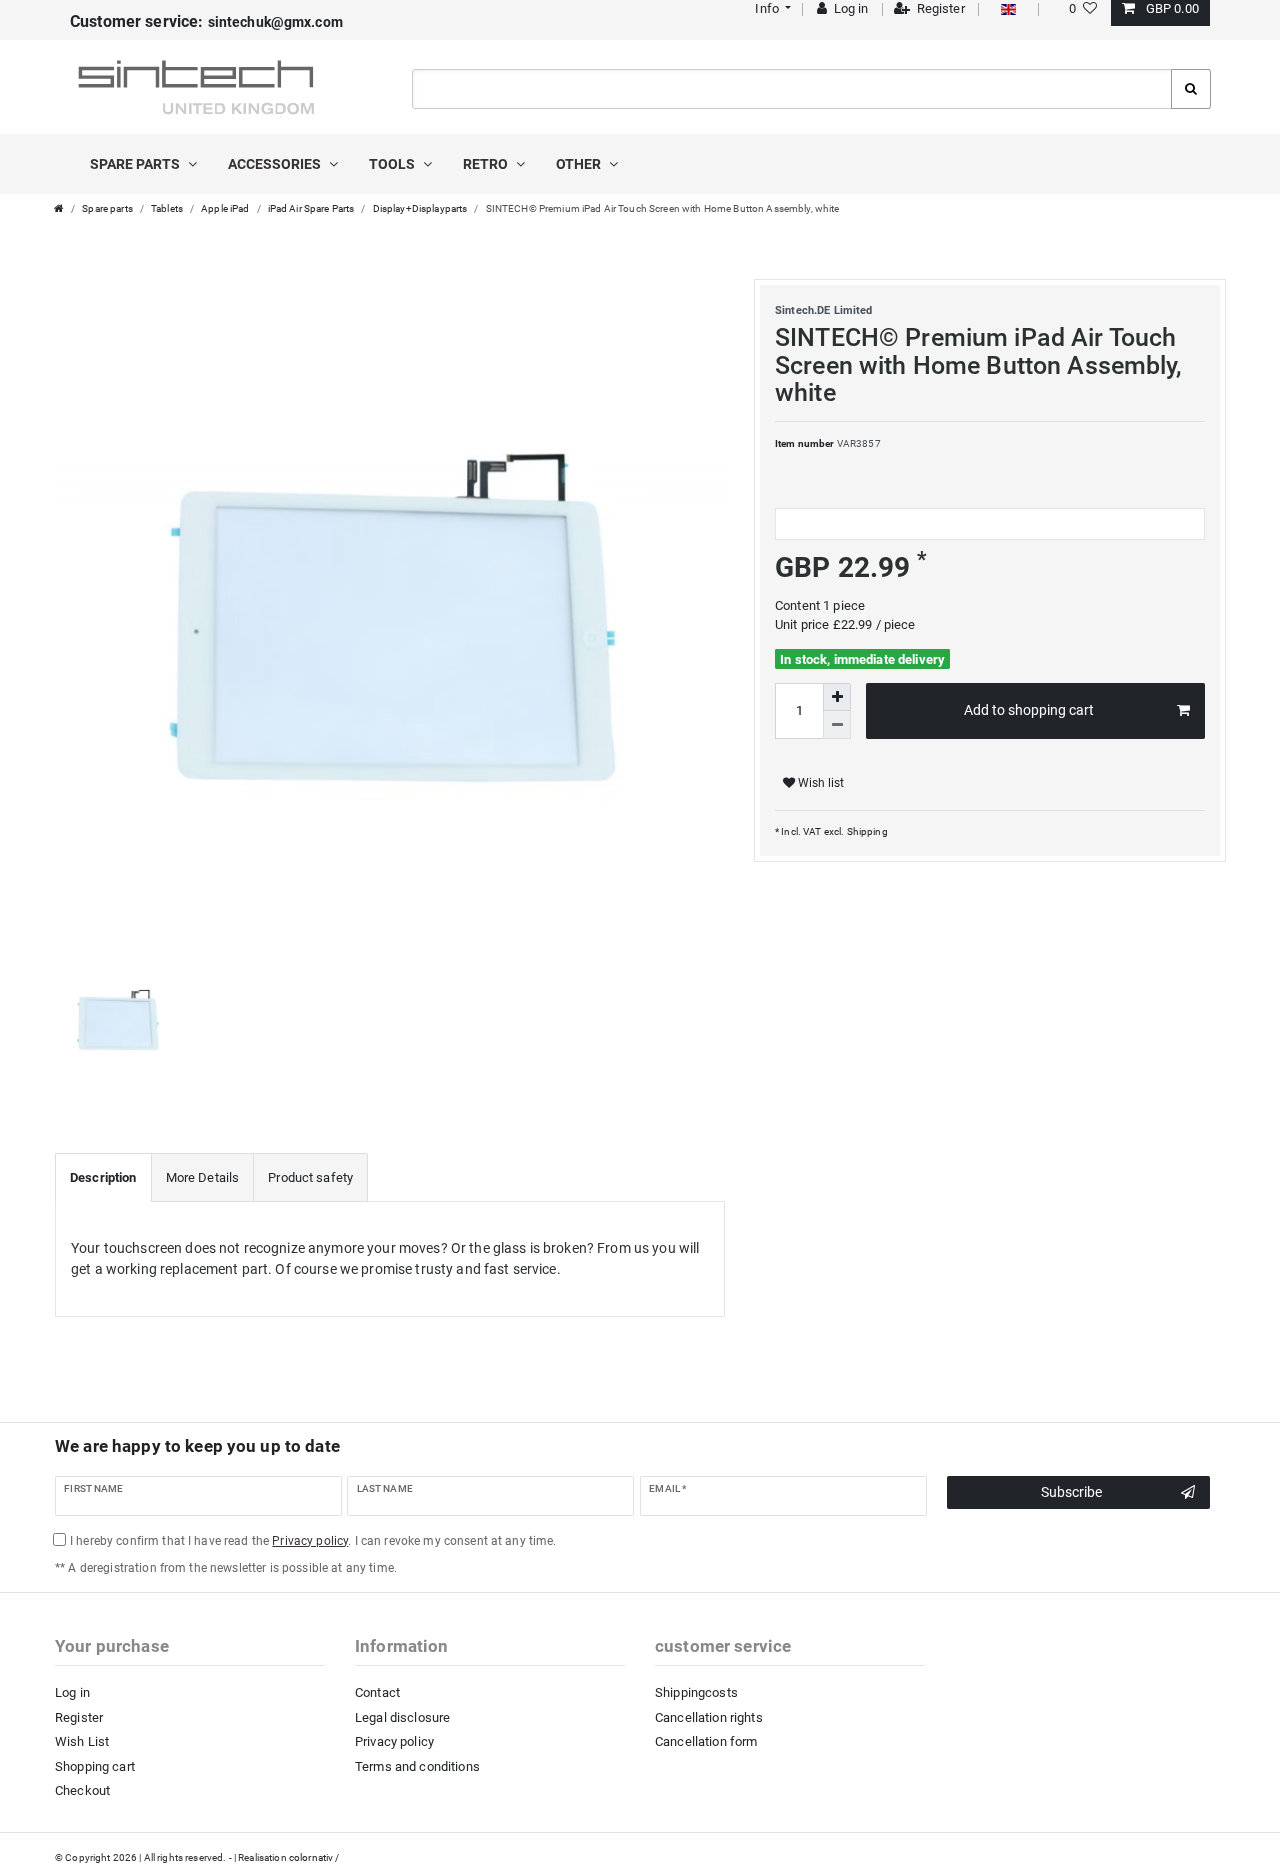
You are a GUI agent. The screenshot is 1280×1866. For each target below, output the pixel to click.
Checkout (82, 1790)
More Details (203, 1177)
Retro (487, 164)
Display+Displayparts (420, 208)
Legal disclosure (402, 1717)
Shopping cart (95, 1766)
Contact (377, 1692)
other (580, 164)
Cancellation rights (709, 1717)
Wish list (819, 783)
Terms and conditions (417, 1766)
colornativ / (314, 1857)
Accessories (276, 164)
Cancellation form (706, 1741)
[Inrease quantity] (837, 697)
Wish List (82, 1741)
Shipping (865, 831)
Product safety (310, 1177)
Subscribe (1071, 1492)
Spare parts (136, 164)
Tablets (167, 208)
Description (103, 1177)
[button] (771, 8)
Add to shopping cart (1029, 710)
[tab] (103, 1178)
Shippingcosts (696, 1692)
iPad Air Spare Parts (311, 208)
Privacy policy (394, 1741)
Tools (393, 164)
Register (79, 1717)
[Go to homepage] (59, 208)
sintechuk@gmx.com (206, 22)
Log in (72, 1692)
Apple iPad (225, 208)
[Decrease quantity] (837, 725)
